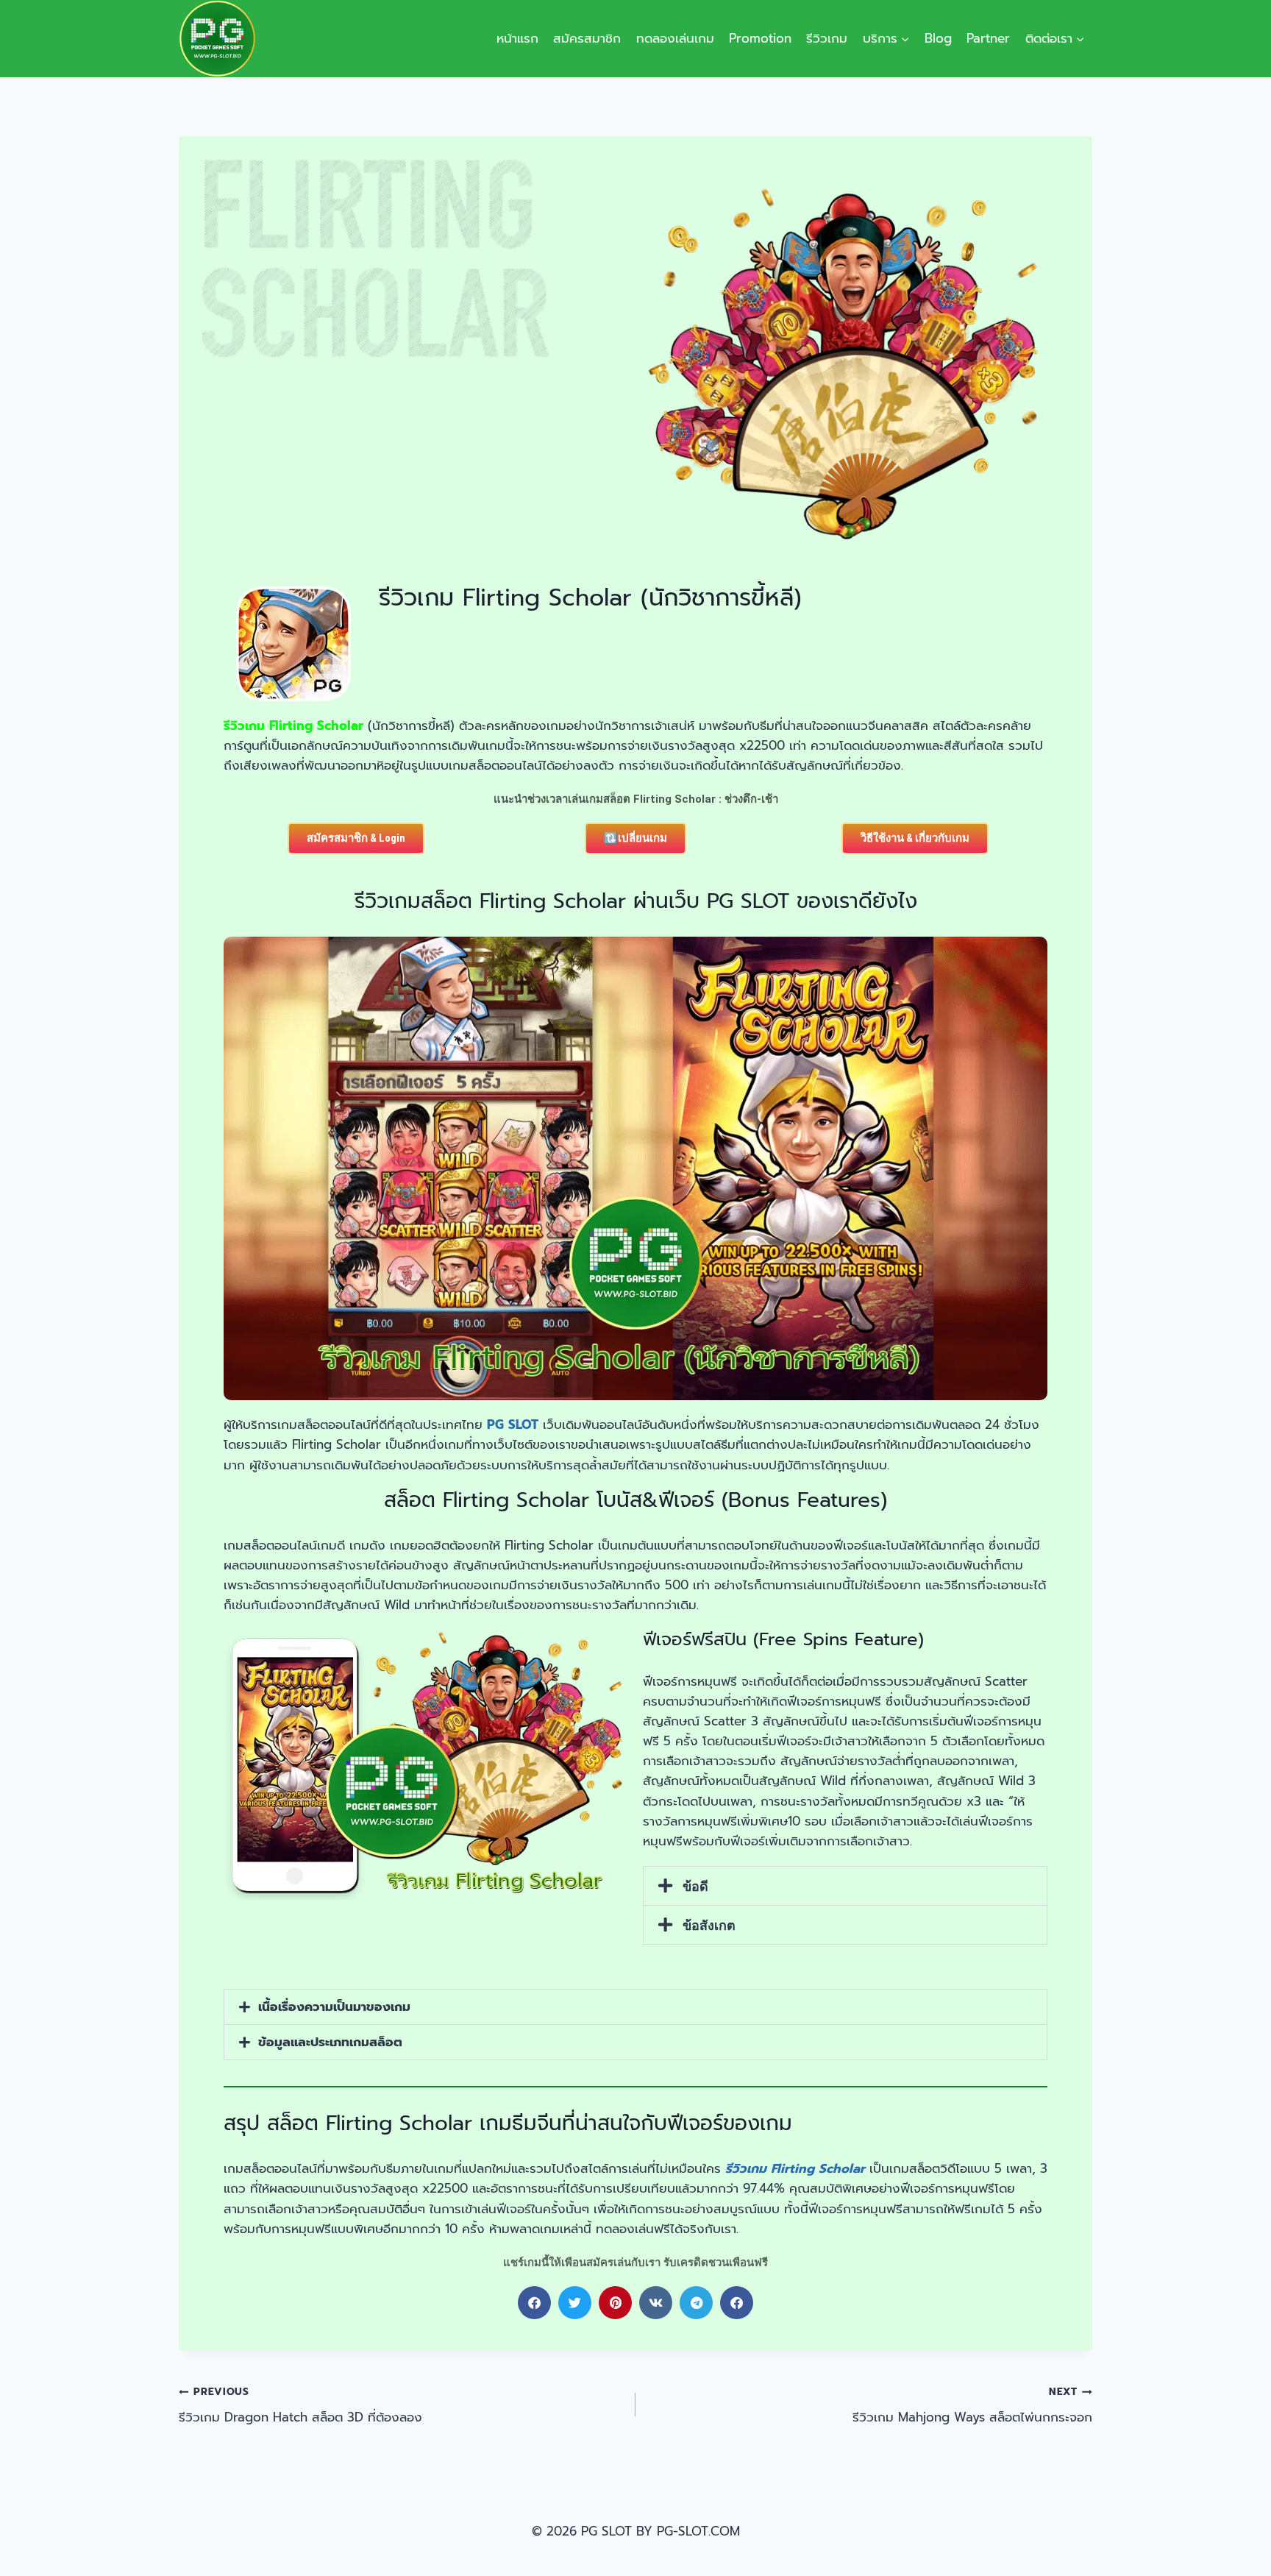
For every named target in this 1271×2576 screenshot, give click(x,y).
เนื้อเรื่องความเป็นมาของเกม (334, 2006)
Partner (988, 38)
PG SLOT (513, 1424)
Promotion (760, 38)
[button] (845, 1886)
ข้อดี (695, 1886)
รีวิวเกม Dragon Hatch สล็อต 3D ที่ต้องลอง (300, 2405)
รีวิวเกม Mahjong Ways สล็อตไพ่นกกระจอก (972, 2405)
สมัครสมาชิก (587, 38)
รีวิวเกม (827, 38)
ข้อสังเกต (709, 1925)
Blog (938, 38)
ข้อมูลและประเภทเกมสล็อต (330, 2042)
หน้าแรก (517, 38)
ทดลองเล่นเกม (675, 38)
